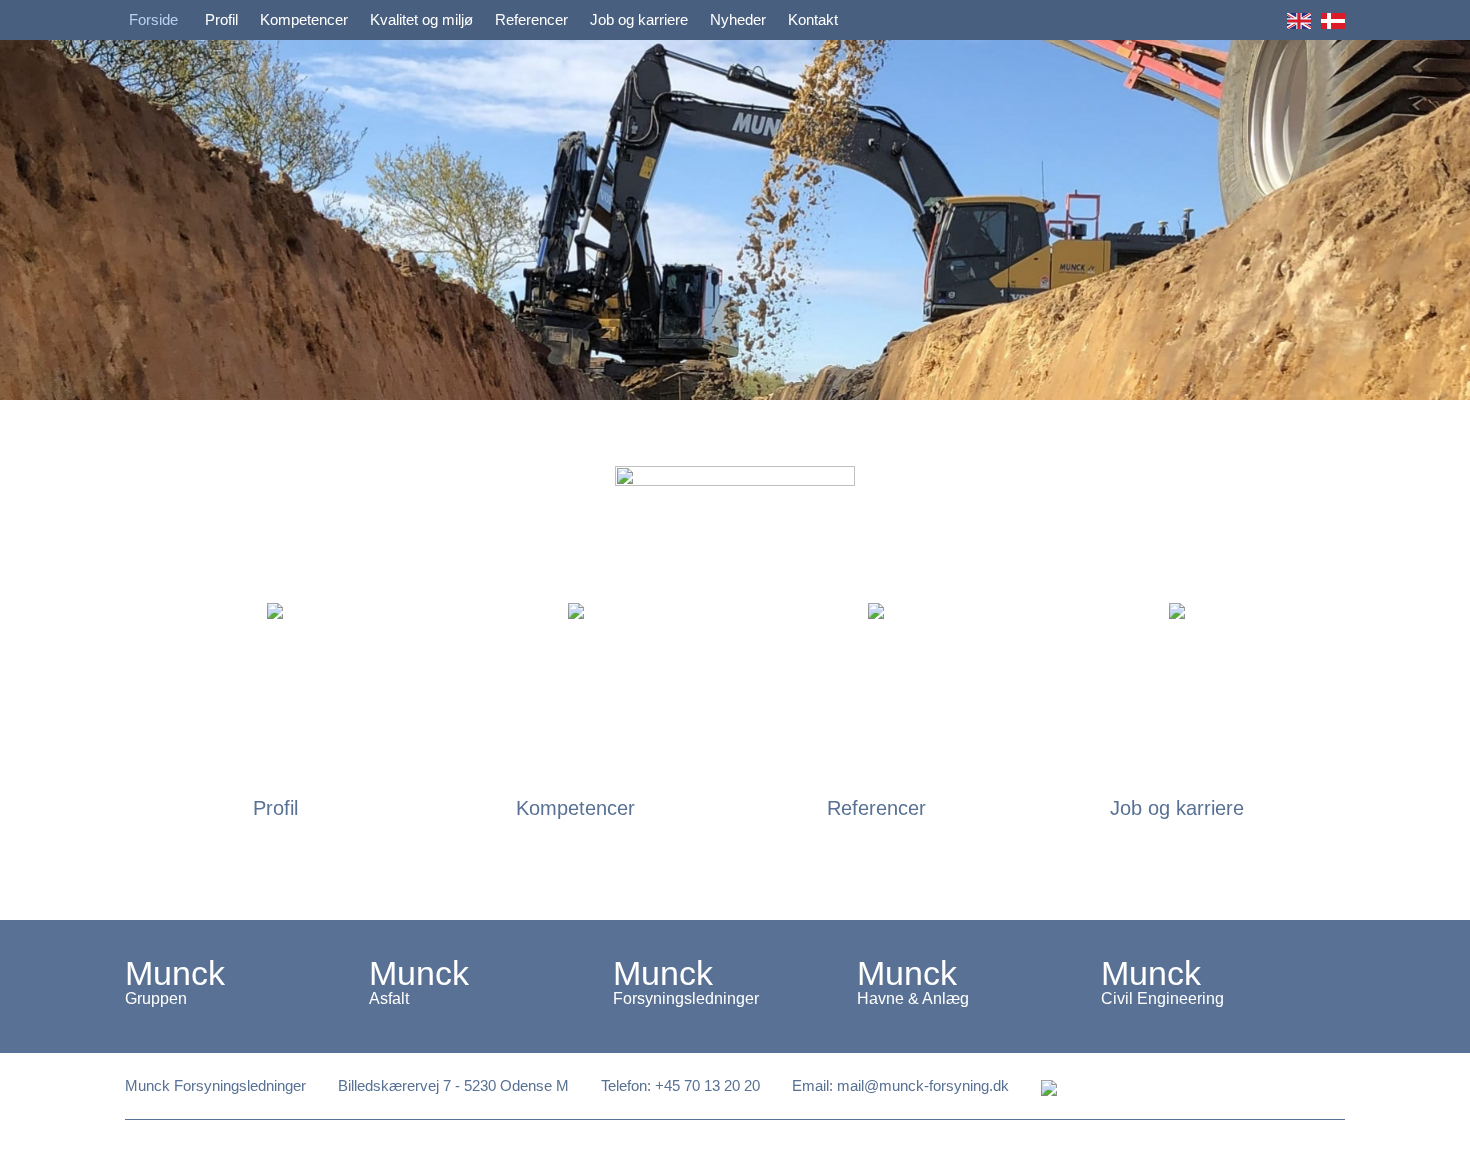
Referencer (531, 20)
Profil (221, 20)
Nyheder (738, 20)
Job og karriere (639, 20)
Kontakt (813, 20)
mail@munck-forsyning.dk (923, 1086)
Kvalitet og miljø (421, 20)
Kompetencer (304, 20)
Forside (153, 20)
